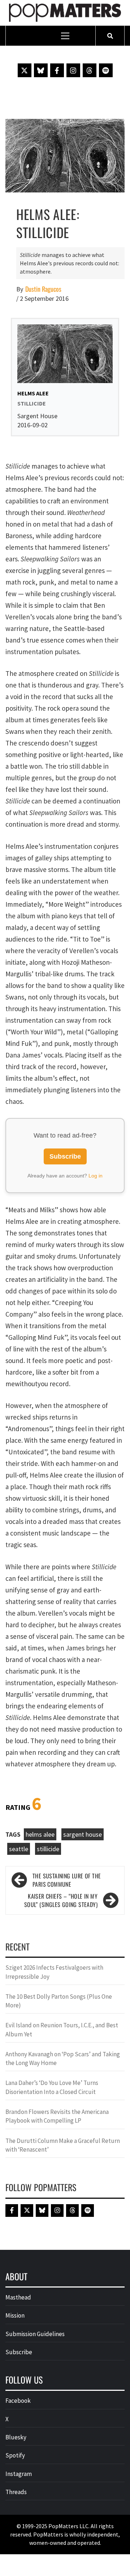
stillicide (48, 1849)
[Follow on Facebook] (57, 70)
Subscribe (65, 1156)
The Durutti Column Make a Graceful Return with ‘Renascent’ (63, 2145)
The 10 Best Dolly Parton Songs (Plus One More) (59, 2001)
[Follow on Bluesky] (41, 70)
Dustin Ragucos (43, 289)
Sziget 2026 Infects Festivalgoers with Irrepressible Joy (54, 1972)
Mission (15, 2315)
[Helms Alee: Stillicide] (65, 155)
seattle (19, 1849)
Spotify (15, 2455)
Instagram (19, 2474)
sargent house (83, 1834)
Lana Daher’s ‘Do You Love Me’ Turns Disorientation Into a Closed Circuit (52, 2087)
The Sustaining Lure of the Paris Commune (67, 1880)
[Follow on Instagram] (73, 70)
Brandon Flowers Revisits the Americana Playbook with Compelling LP (57, 2116)
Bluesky (16, 2437)
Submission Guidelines (35, 2334)
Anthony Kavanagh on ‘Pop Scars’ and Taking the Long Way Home (63, 2058)
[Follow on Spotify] (106, 70)
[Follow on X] (25, 70)
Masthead (18, 2297)
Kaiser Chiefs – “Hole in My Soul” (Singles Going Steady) (61, 1900)
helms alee (40, 1834)
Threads (16, 2492)
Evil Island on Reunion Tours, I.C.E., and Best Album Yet (62, 2029)
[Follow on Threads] (90, 70)
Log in (96, 1176)
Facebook (18, 2401)
